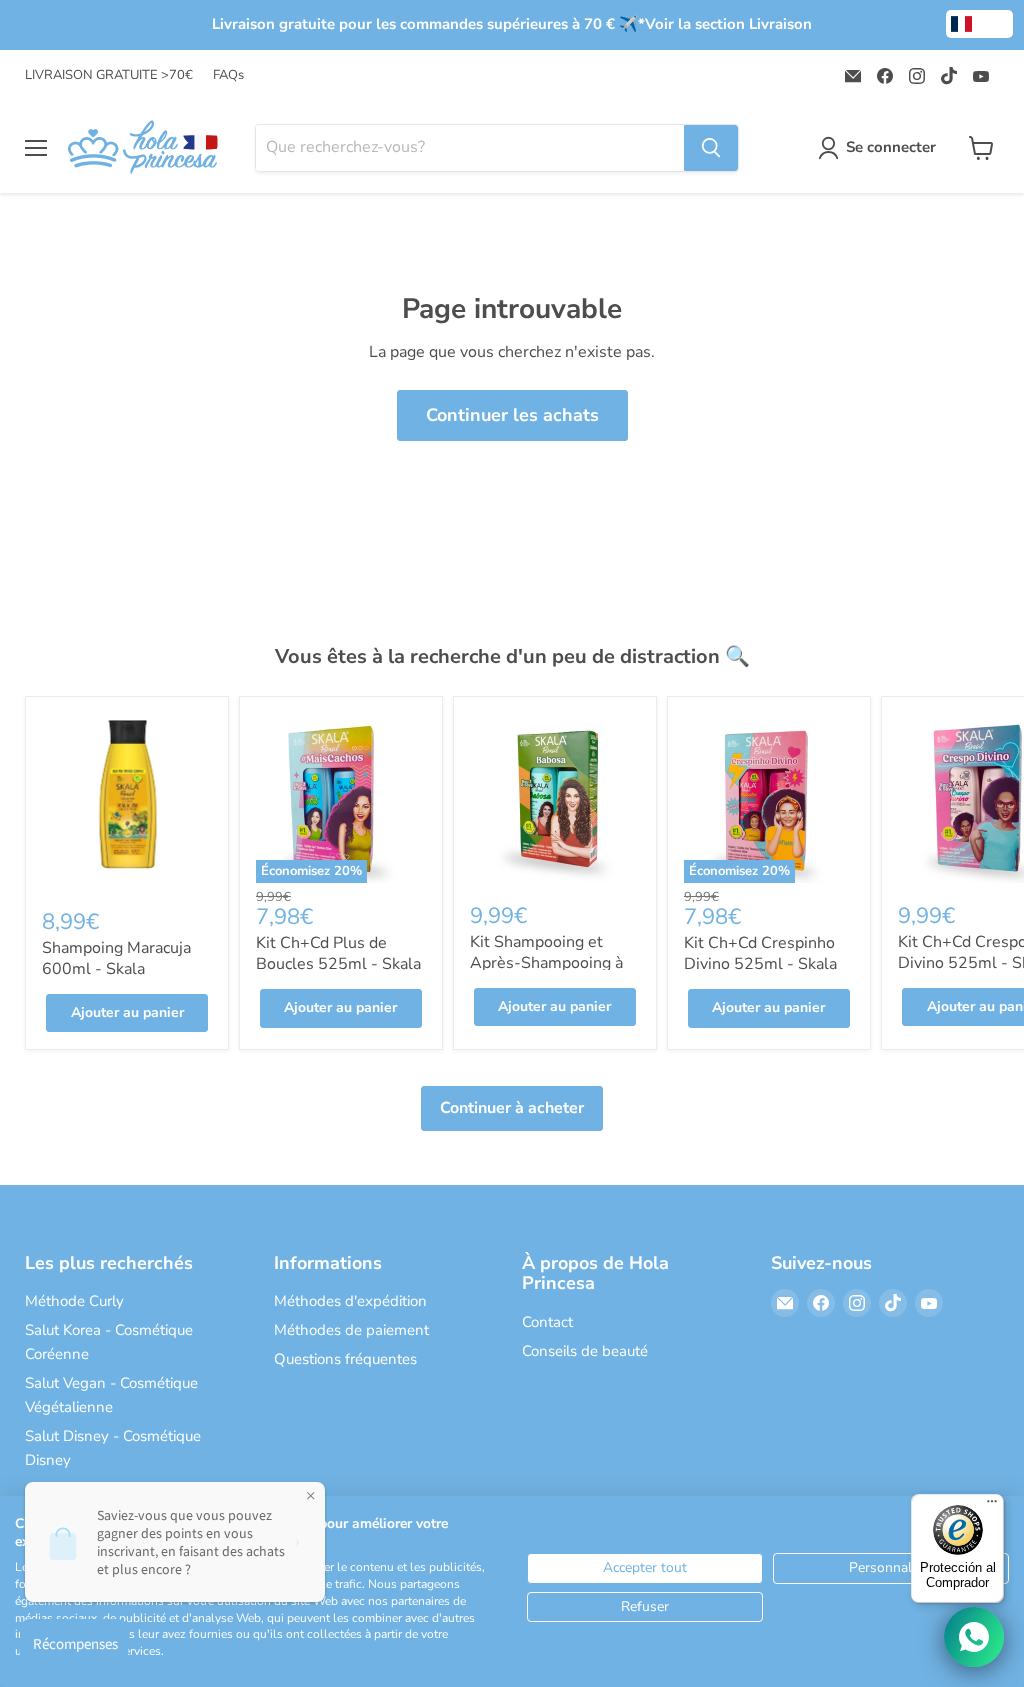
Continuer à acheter (512, 1108)
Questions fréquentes (345, 1359)
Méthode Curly (74, 1301)
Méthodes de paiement (351, 1330)
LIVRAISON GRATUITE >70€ (109, 75)
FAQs (228, 75)
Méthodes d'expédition (350, 1301)
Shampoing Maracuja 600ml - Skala (116, 958)
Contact (547, 1322)
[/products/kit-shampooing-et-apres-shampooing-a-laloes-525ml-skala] (555, 798)
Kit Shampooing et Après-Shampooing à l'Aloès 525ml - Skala (549, 963)
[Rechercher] (711, 148)
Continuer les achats (512, 415)
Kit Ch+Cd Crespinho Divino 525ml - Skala (760, 953)
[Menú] (992, 1506)
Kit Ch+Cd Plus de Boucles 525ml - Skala (338, 953)
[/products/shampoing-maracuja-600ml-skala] (127, 801)
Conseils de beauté (585, 1351)
